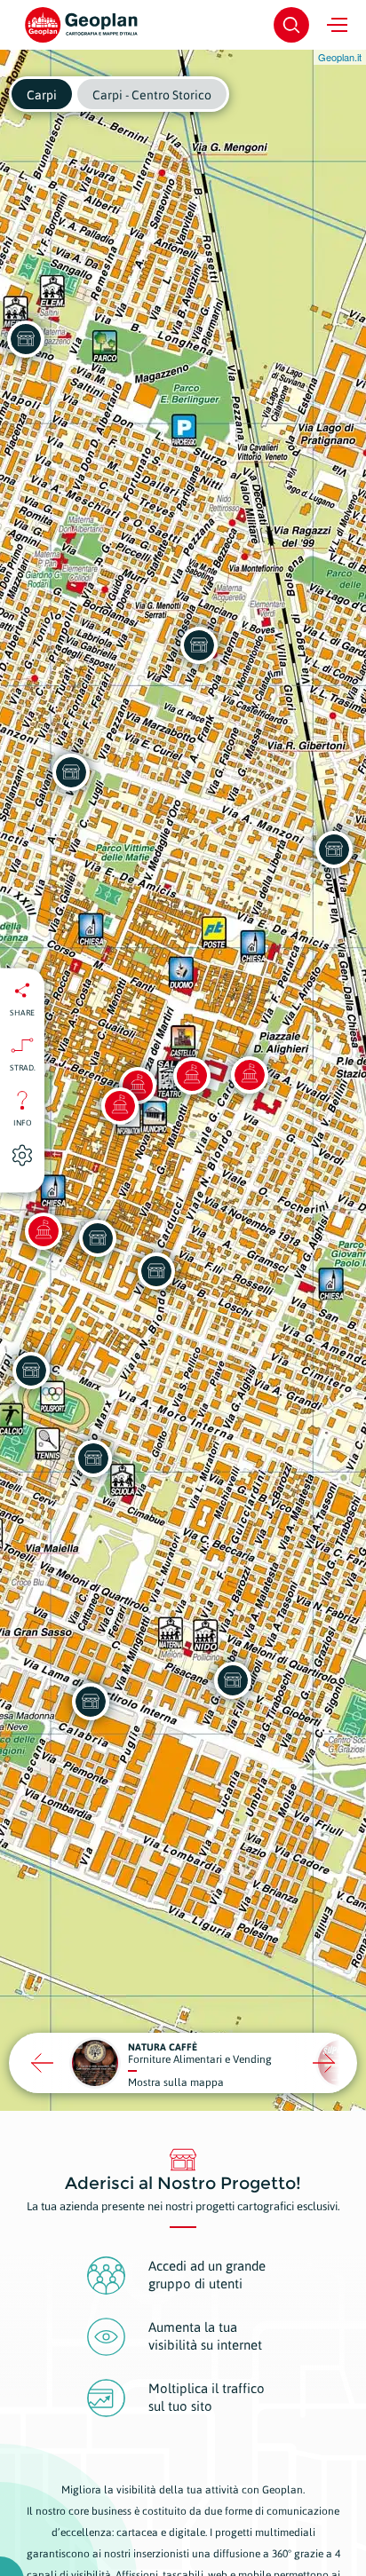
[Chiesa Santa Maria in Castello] (192, 1076)
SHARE (22, 1012)
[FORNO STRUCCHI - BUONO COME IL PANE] (199, 645)
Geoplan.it (340, 57)
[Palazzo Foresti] (44, 1231)
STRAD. (23, 1067)
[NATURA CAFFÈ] (31, 1371)
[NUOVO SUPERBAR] (233, 1680)
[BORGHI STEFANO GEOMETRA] (156, 1271)
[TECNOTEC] (334, 849)
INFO (23, 1122)
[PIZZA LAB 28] (98, 1238)
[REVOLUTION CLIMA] (71, 772)
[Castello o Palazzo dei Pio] (250, 1075)
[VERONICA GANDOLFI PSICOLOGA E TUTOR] (91, 1702)
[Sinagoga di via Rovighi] (120, 1106)
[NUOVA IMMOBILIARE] (93, 1458)
